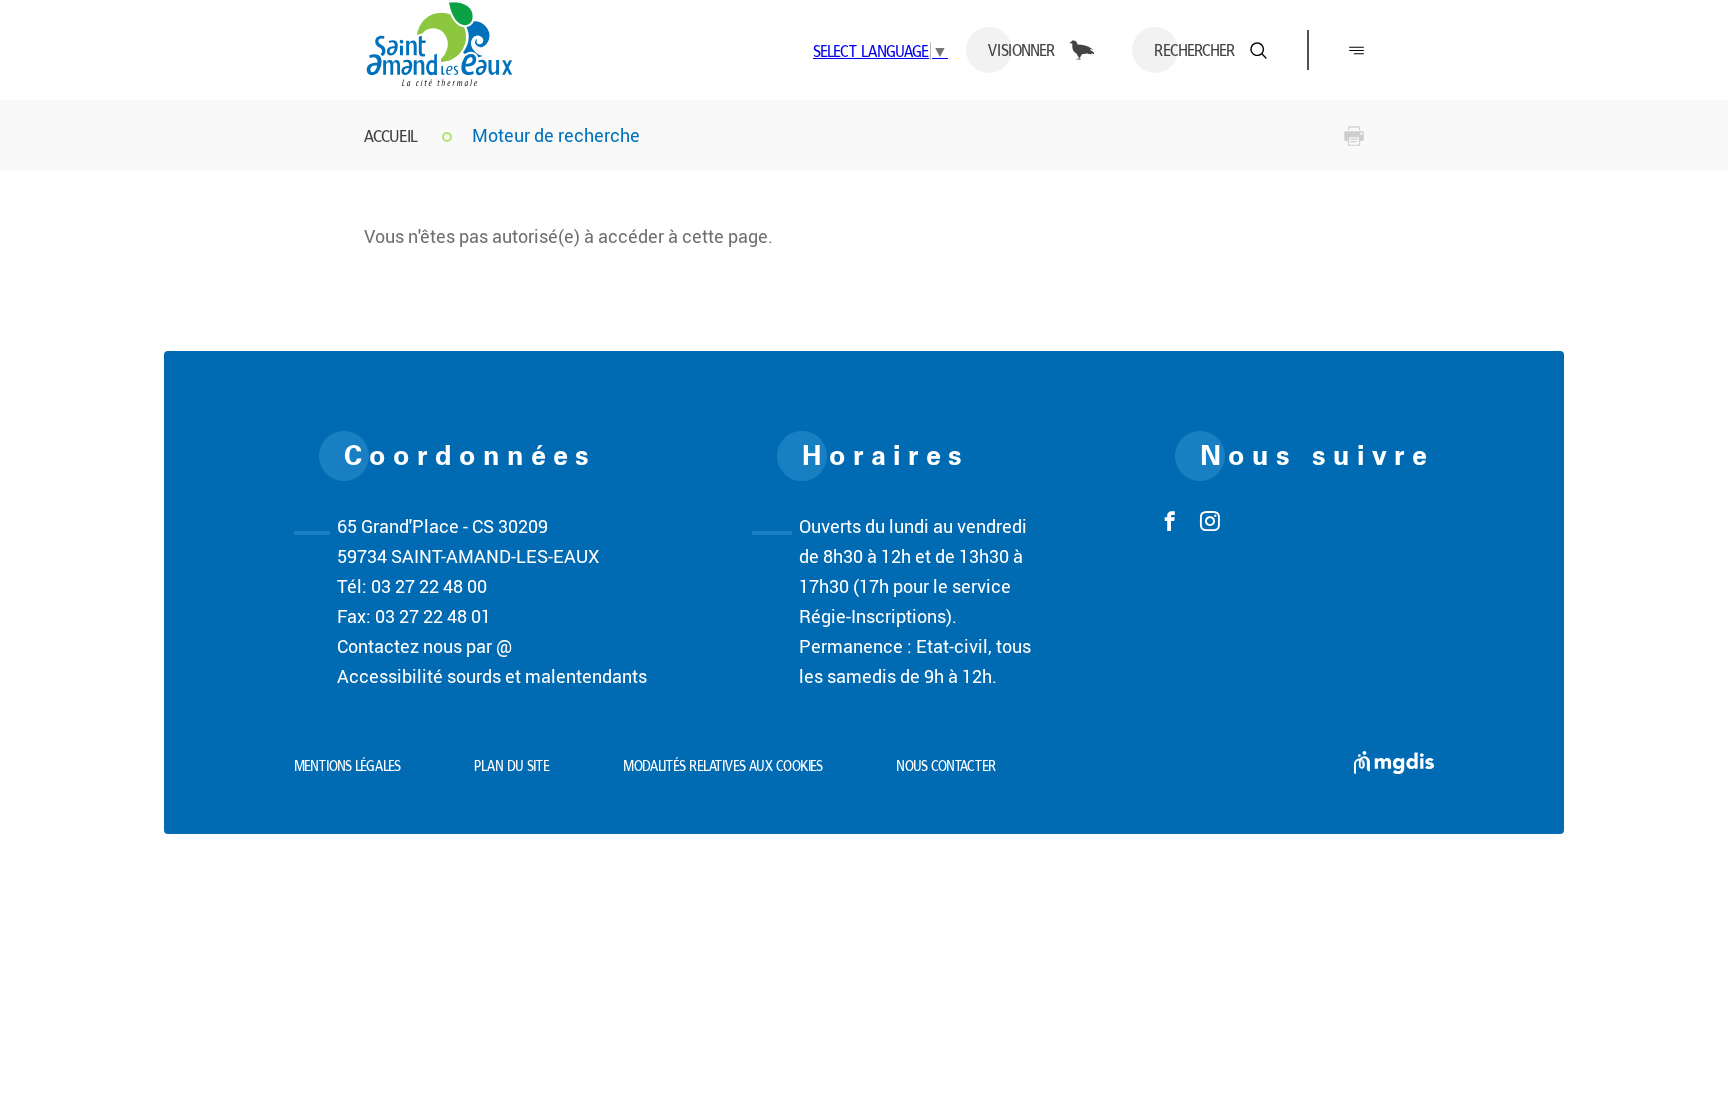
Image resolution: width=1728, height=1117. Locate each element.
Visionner (1021, 50)
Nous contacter (946, 766)
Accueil (391, 135)
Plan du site (512, 766)
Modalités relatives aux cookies (723, 766)
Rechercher (1194, 50)
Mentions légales (347, 766)
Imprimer (1354, 136)
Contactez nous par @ (424, 646)
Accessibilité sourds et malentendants (492, 676)
